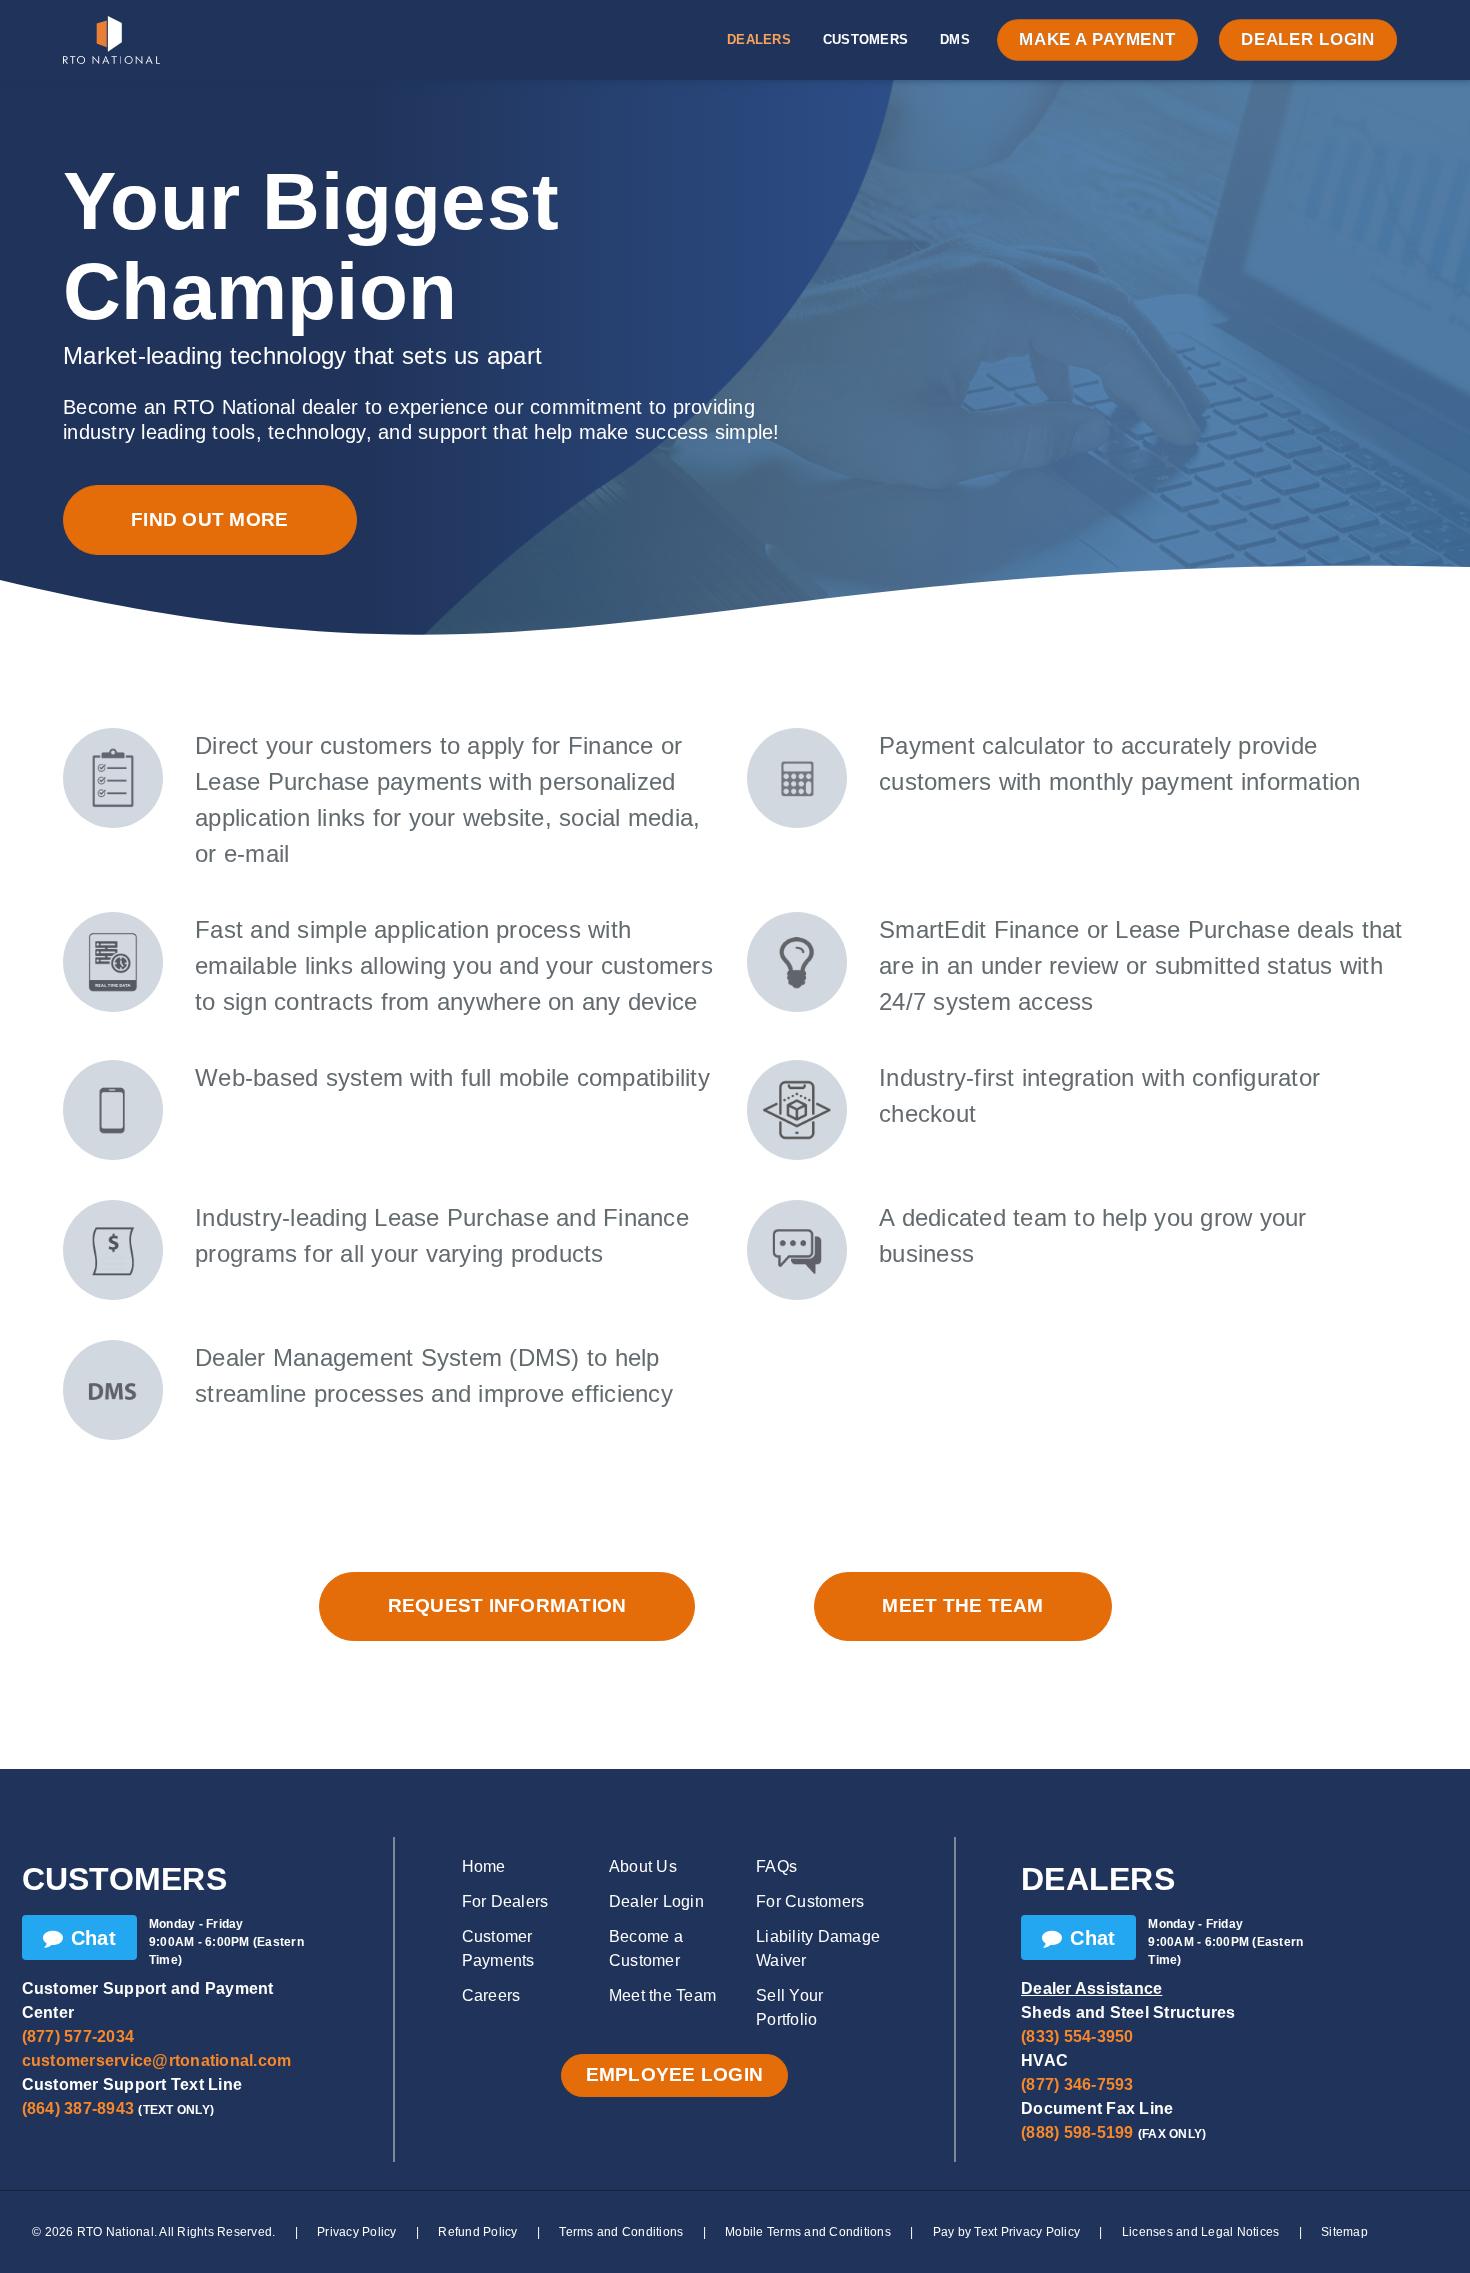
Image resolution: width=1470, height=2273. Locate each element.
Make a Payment (1097, 39)
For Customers (810, 1901)
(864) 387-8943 (78, 2108)
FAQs (776, 1866)
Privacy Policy (357, 2232)
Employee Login (675, 2074)
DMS (955, 39)
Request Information (507, 1605)
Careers (491, 1995)
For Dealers (505, 1901)
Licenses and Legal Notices (1201, 2232)
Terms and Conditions (621, 2232)
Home (484, 1866)
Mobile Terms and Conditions (808, 2232)
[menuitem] (759, 39)
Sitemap (1344, 2232)
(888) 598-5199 (1077, 2132)
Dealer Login (1308, 39)
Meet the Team (962, 1605)
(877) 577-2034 (78, 2036)
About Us (643, 1866)
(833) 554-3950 (1077, 2036)
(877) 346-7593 (1077, 2084)
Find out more (209, 519)
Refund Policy (477, 2232)
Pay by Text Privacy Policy (1007, 2232)
